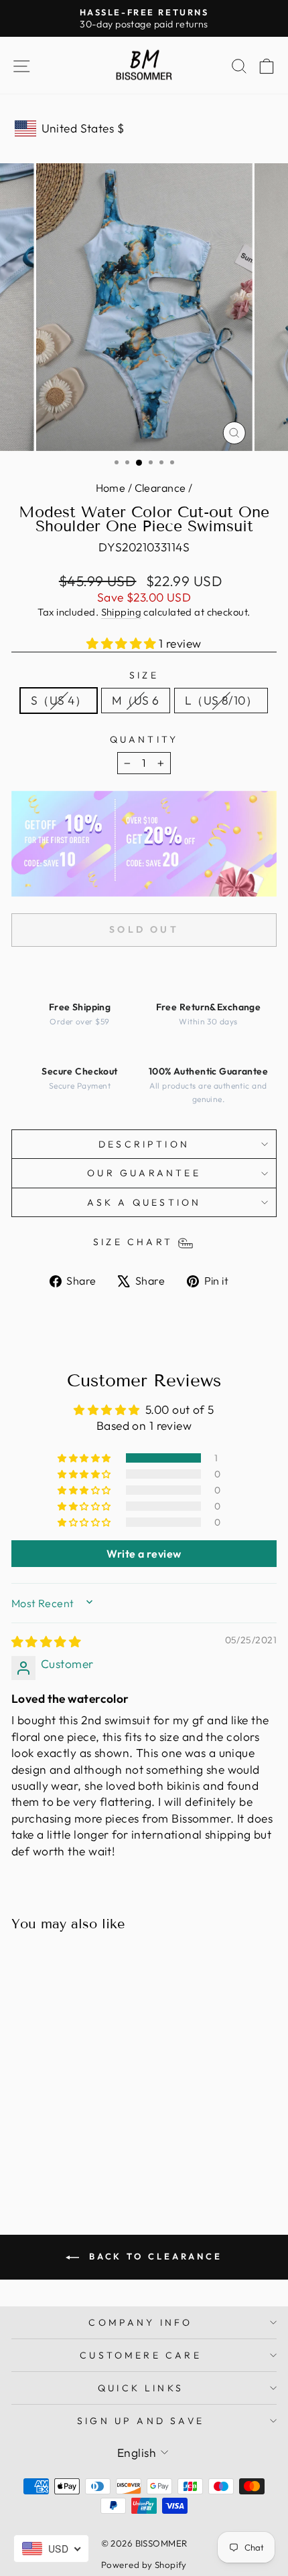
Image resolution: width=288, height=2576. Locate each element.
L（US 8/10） (221, 701)
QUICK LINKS (141, 2388)
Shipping (122, 612)
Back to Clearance (153, 2256)
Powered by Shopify (144, 2565)
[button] (123, 644)
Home (111, 488)
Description (144, 1144)
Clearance (160, 488)
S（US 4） (59, 701)
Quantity (144, 739)
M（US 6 (136, 701)
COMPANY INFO (140, 2322)
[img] (46, 1642)
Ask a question (144, 1202)
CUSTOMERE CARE (141, 2355)
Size (144, 675)
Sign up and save (141, 2421)
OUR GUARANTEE (144, 1173)
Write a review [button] (144, 1554)
